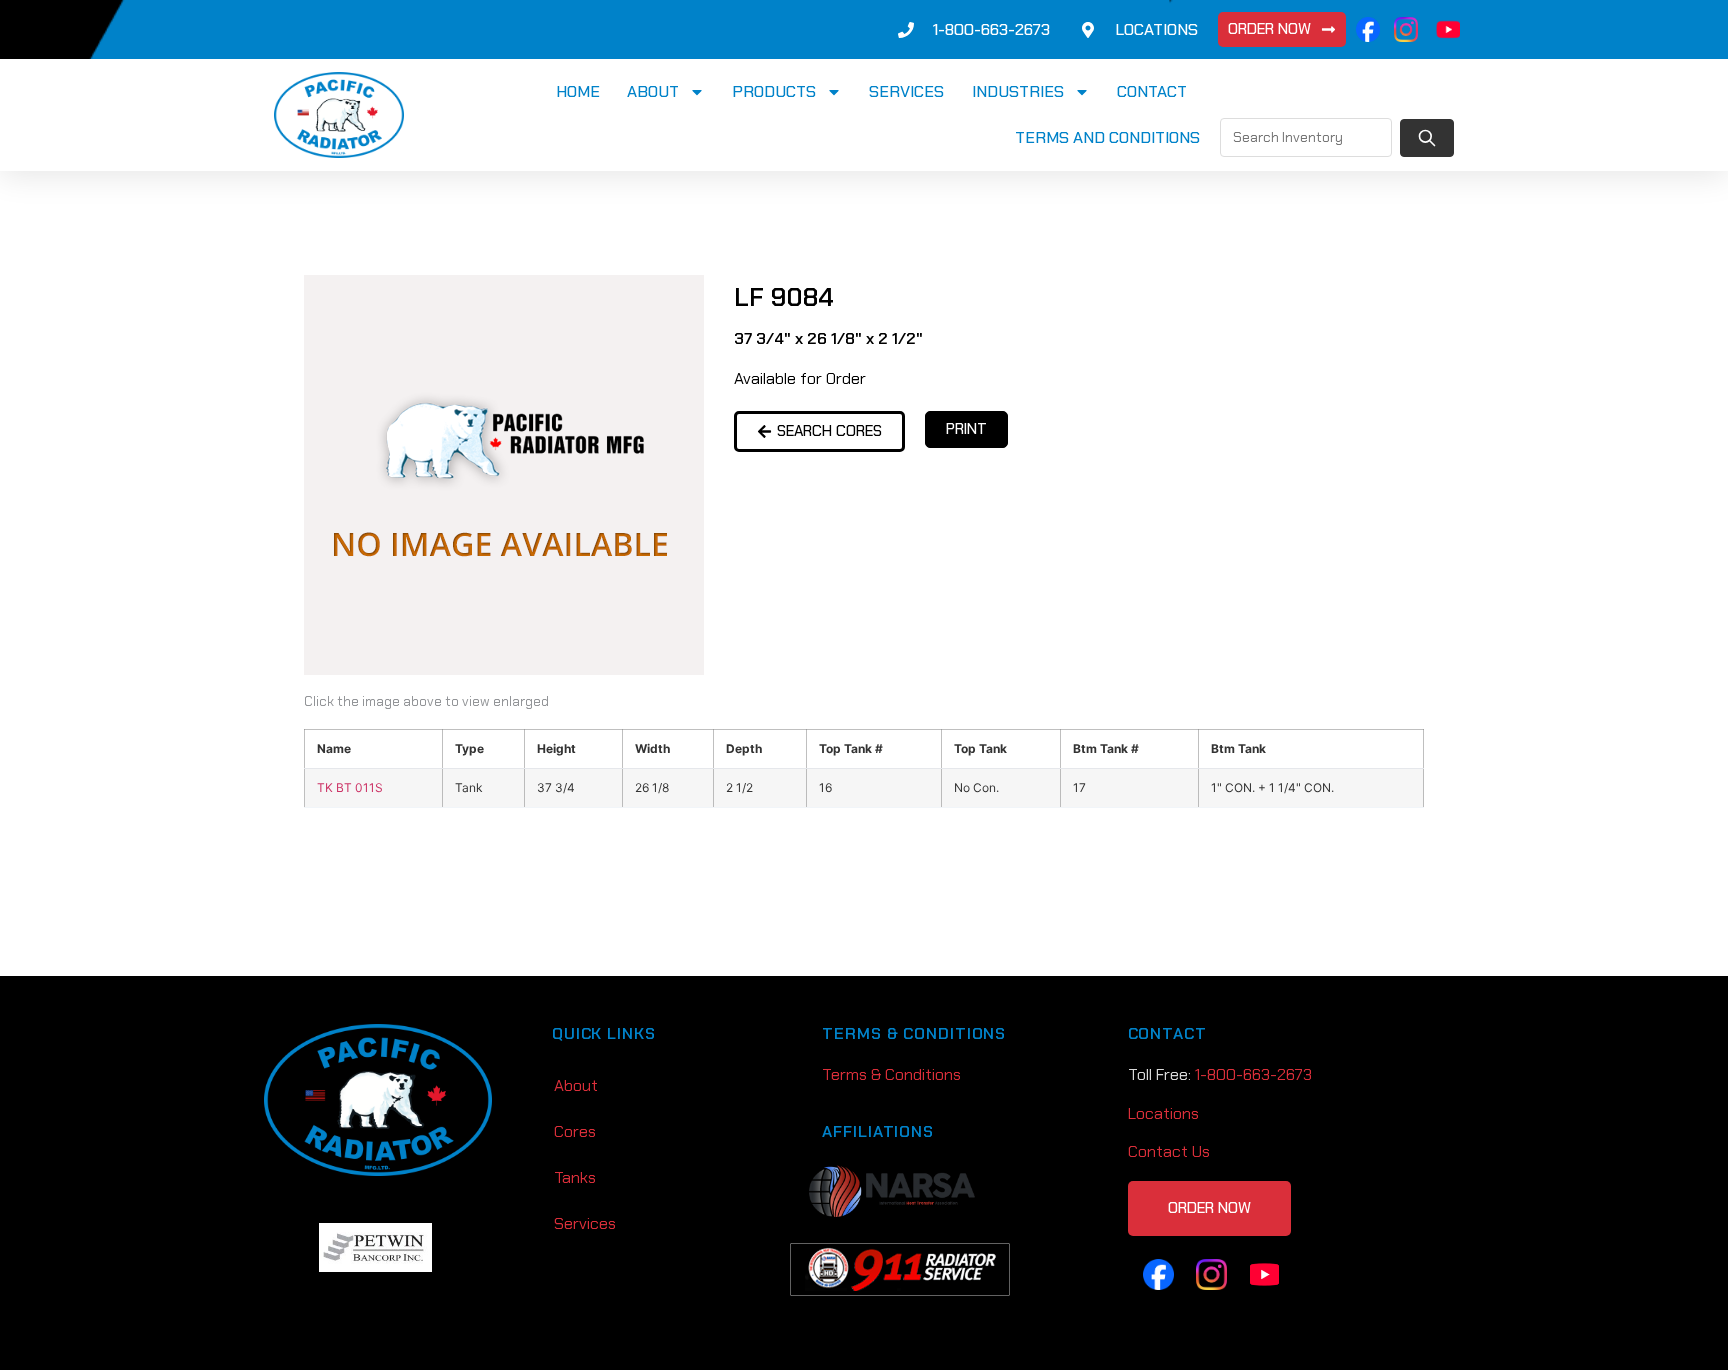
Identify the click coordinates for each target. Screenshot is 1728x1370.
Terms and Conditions (1107, 137)
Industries (1018, 91)
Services (906, 91)
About (653, 91)
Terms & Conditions (891, 1074)
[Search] (1427, 138)
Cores (575, 1131)
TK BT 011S (350, 787)
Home (578, 91)
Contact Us (1169, 1151)
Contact (1152, 91)
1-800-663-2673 (1253, 1074)
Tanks (575, 1177)
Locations (1163, 1113)
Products (774, 91)
